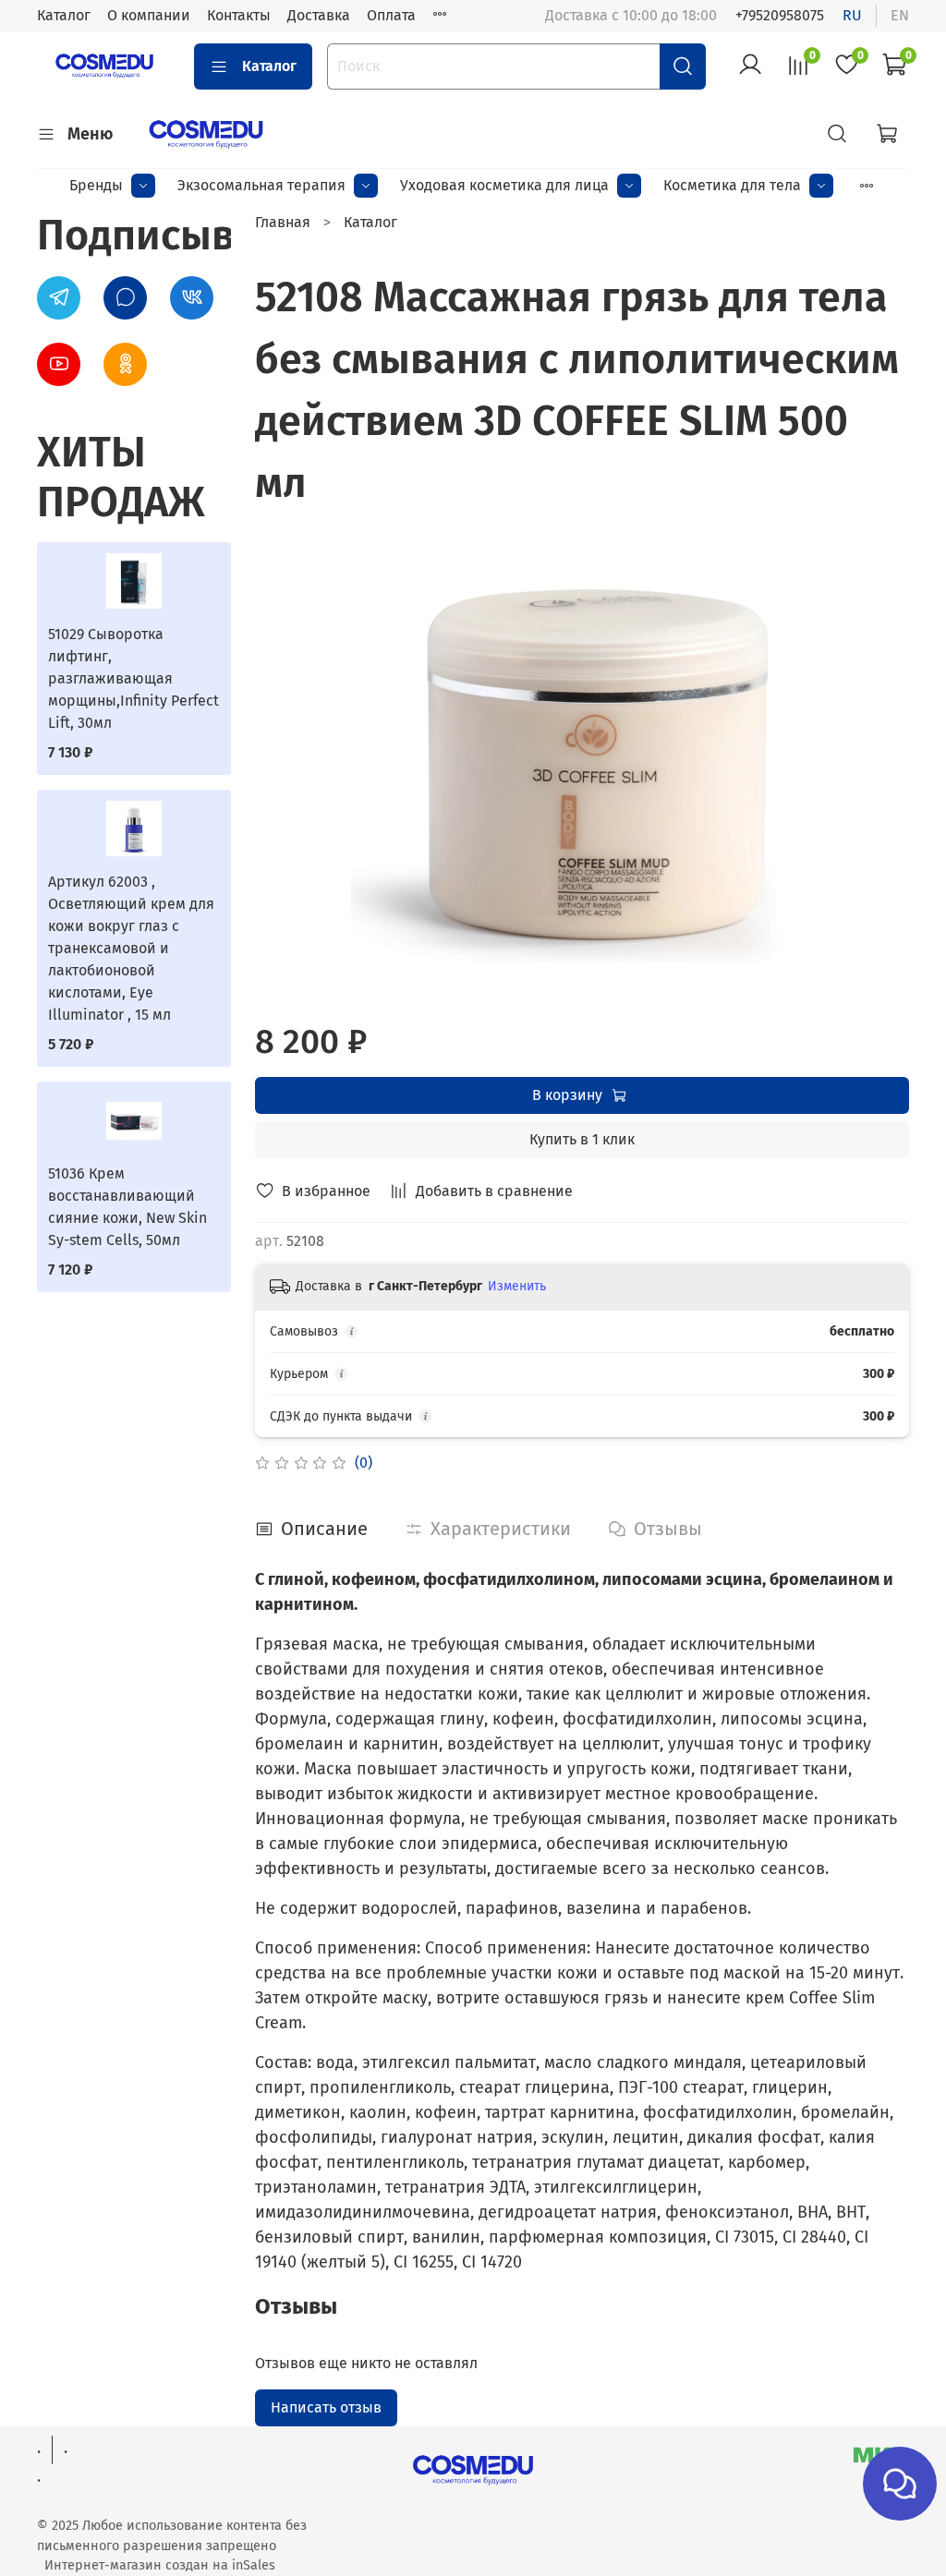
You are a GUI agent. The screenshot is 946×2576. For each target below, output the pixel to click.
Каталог (64, 15)
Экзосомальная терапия (261, 185)
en (900, 15)
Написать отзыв (326, 2407)
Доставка (319, 15)
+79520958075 (780, 15)
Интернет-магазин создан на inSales (160, 2565)
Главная (283, 222)
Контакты (239, 15)
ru (852, 15)
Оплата (391, 15)
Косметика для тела (732, 185)
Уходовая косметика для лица (504, 185)
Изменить (517, 1286)
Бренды (96, 185)
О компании (149, 15)
